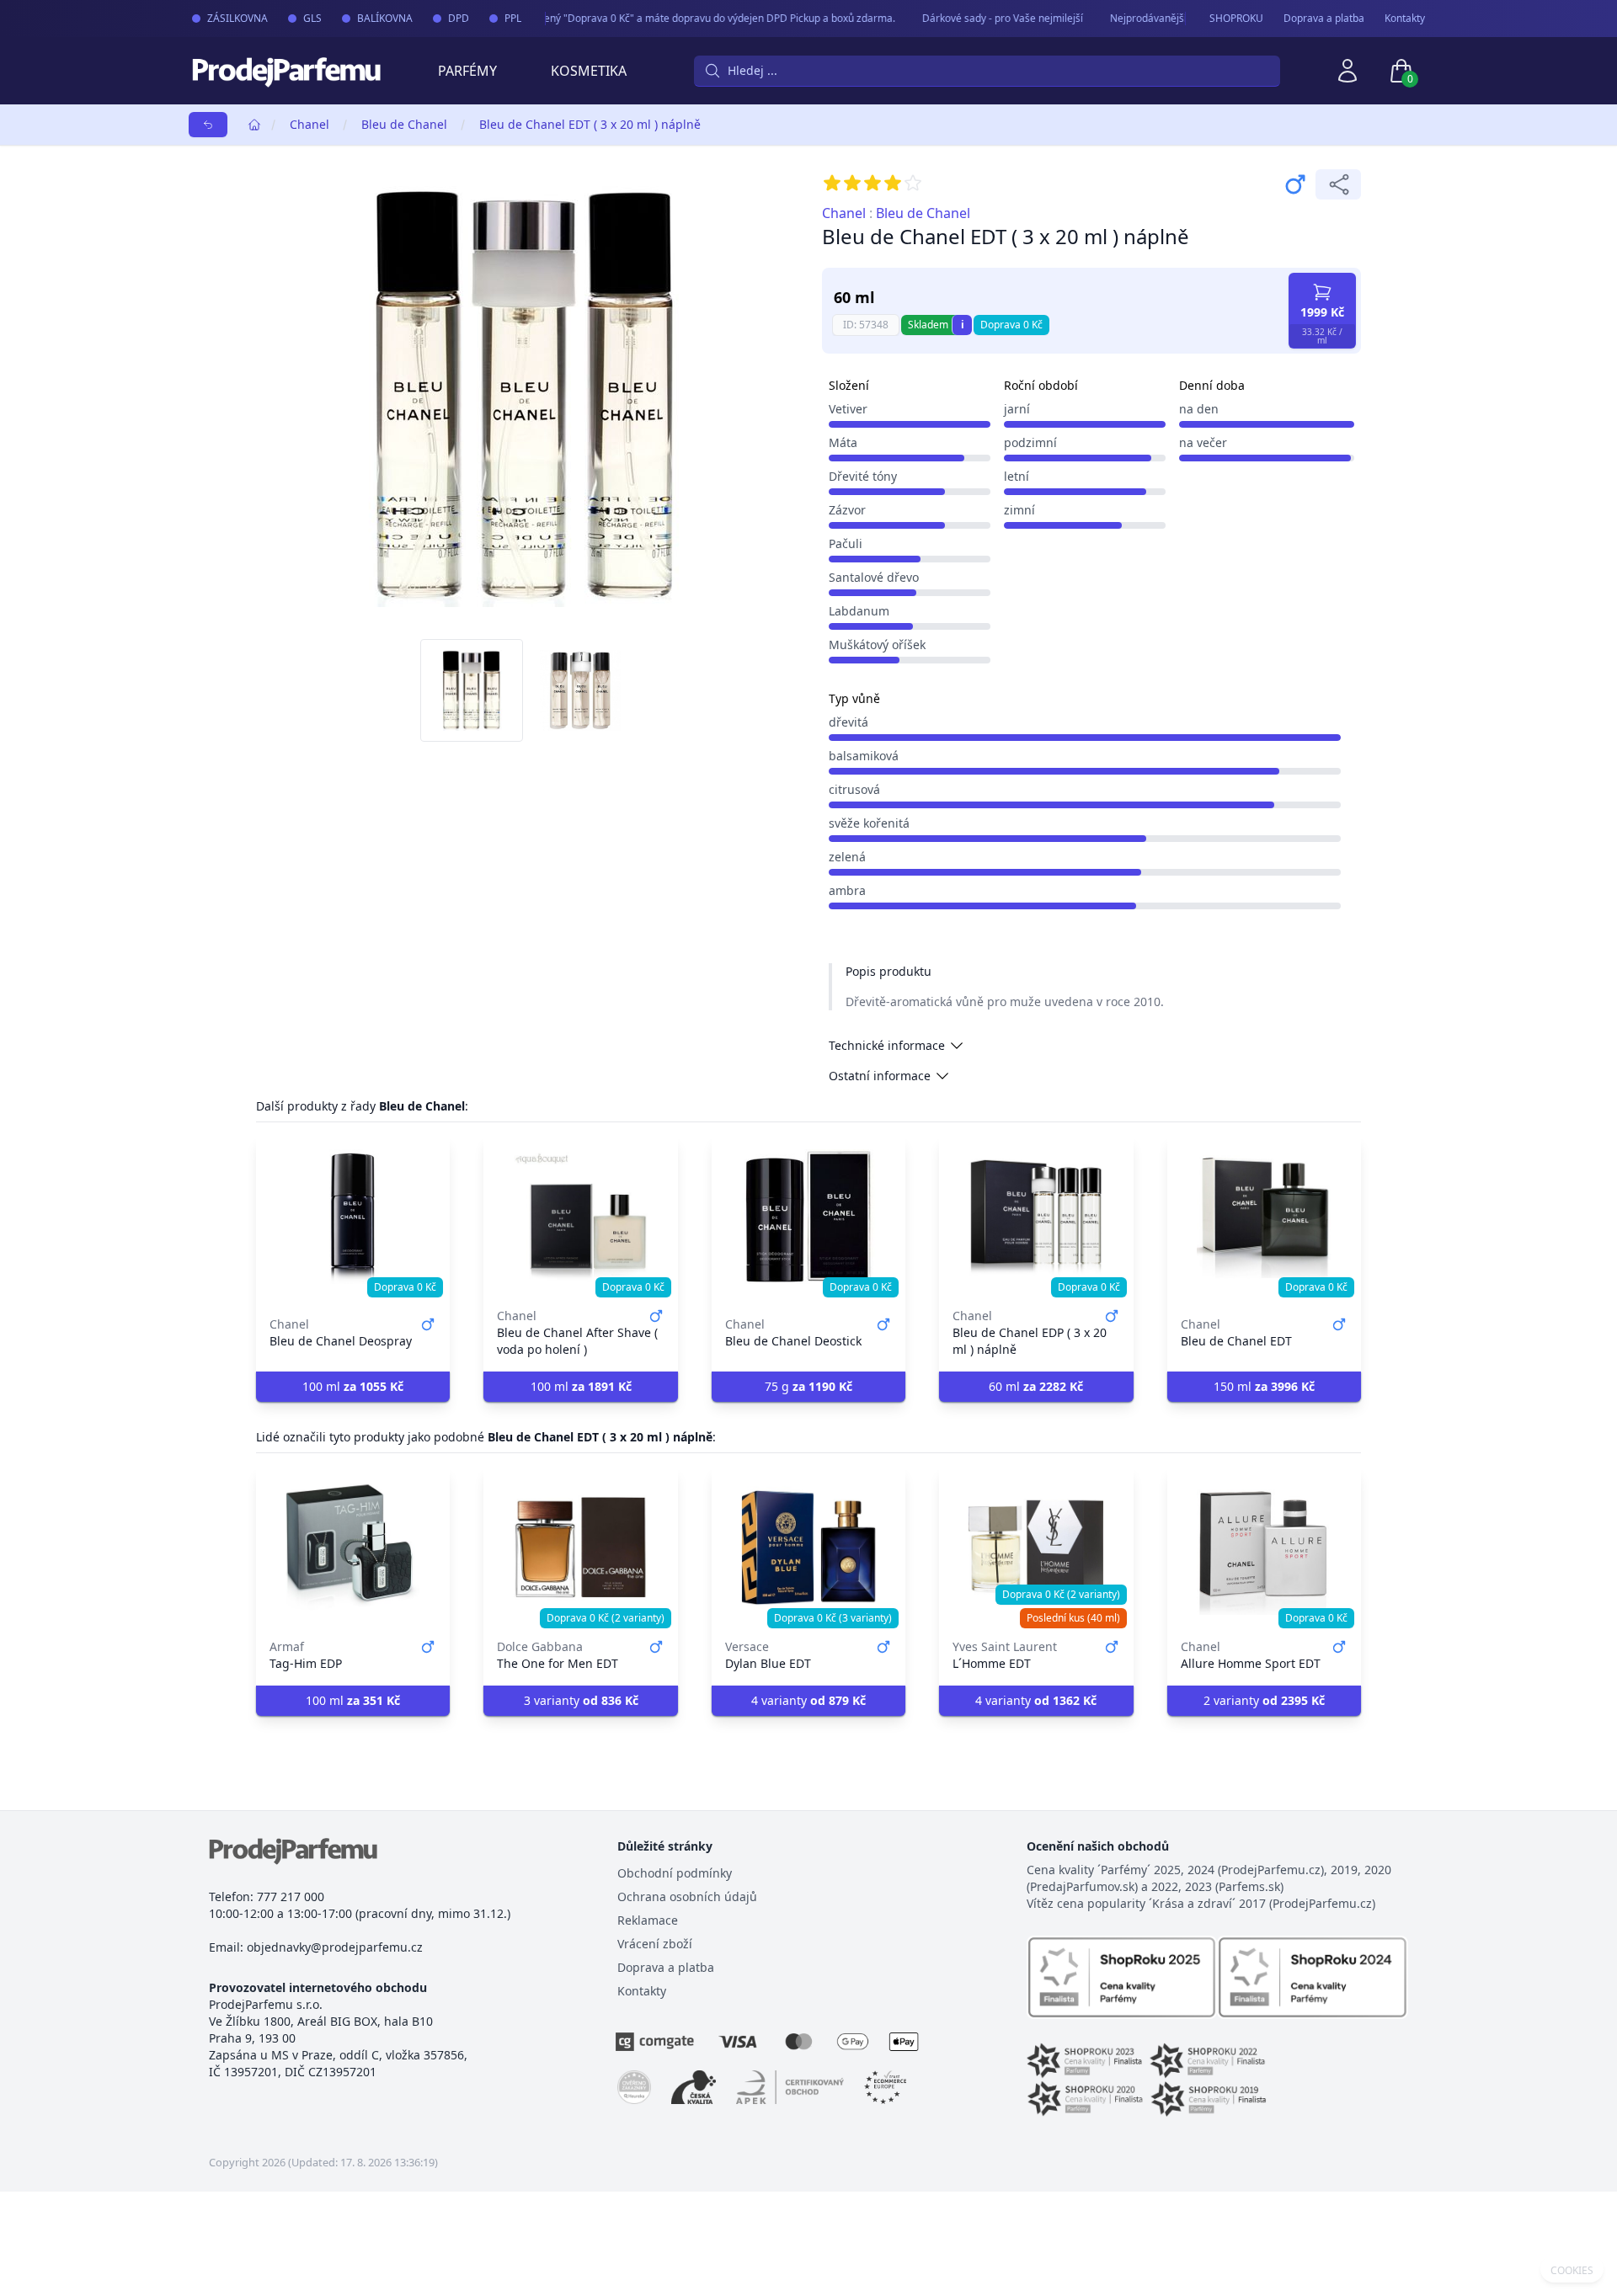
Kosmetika (589, 71)
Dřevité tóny (863, 476)
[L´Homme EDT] (1036, 1548)
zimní (1019, 510)
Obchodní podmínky (675, 1873)
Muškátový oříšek (877, 645)
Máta (843, 442)
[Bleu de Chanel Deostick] (808, 1217)
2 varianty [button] (1264, 1700)
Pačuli (846, 543)
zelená (847, 857)
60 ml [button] (1036, 1386)
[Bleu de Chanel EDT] (1264, 1217)
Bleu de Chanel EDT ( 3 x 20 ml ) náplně (590, 124)
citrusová (854, 789)
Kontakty (1405, 19)
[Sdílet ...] (1338, 184)
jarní (1017, 409)
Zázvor (847, 510)
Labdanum (859, 611)
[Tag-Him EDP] (353, 1548)
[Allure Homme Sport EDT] (1264, 1548)
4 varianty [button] (808, 1700)
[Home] (254, 125)
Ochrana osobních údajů (687, 1896)
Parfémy (467, 71)
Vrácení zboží (655, 1944)
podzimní (1030, 442)
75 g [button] (808, 1386)
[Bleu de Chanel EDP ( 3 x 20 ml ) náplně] (1036, 1217)
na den (1199, 409)
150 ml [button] (1264, 1386)
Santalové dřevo (874, 577)
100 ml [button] (353, 1386)
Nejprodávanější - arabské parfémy (1174, 18)
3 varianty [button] (581, 1700)
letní (1017, 476)
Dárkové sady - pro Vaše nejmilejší (984, 18)
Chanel (310, 124)
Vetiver (848, 409)
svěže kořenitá (869, 823)
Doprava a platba (1324, 19)
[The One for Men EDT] (580, 1548)
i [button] (963, 325)
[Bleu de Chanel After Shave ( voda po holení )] (580, 1217)
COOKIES (1572, 2271)
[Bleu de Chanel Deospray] (353, 1217)
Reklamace (648, 1920)
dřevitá (849, 722)
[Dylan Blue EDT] (808, 1548)
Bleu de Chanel (404, 124)
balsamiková (864, 756)
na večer (1203, 442)
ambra (847, 890)
